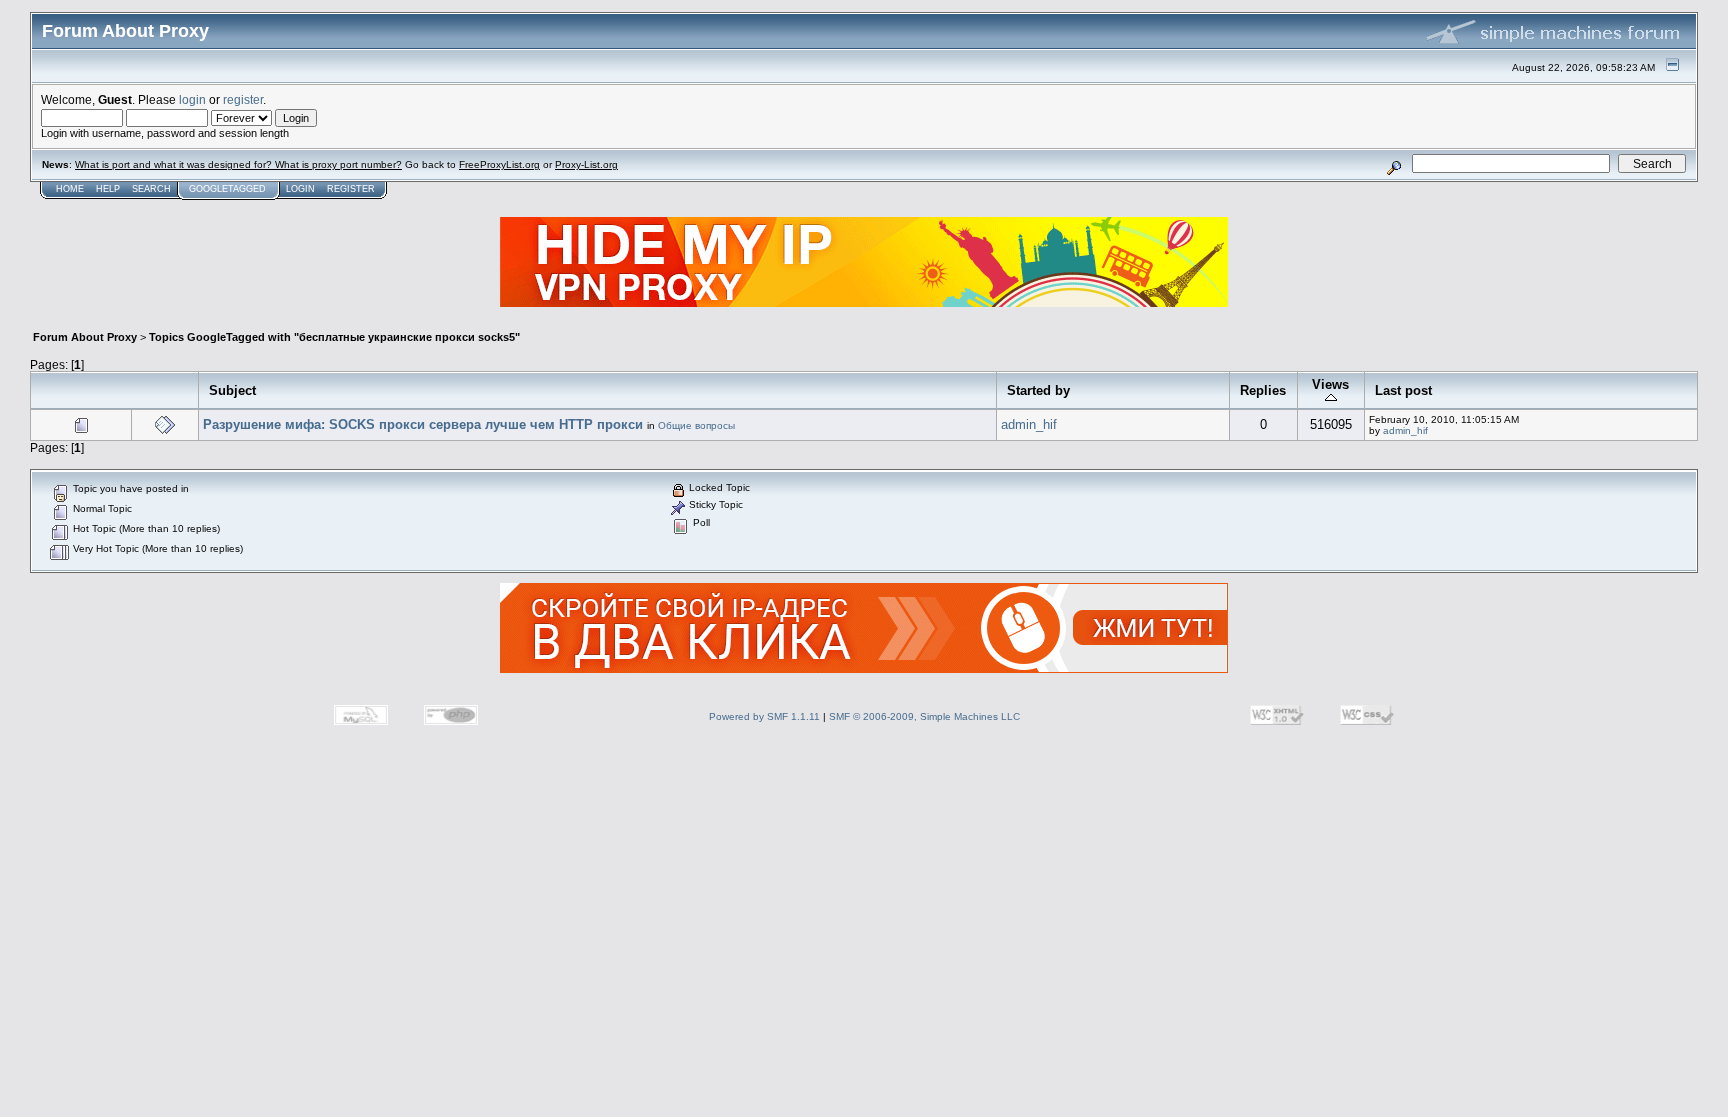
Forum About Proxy (85, 337)
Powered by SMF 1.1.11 (764, 716)
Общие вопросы (696, 425)
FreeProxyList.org (499, 164)
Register (351, 189)
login (192, 99)
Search (151, 189)
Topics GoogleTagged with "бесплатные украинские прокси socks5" (334, 337)
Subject (232, 390)
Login (300, 189)
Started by (1038, 390)
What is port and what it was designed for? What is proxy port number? (238, 164)
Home (70, 189)
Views (1330, 384)
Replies (1263, 390)
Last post (1403, 390)
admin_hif (1029, 424)
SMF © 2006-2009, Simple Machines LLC (924, 716)
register (243, 99)
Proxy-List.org (586, 164)
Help (108, 189)
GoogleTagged (227, 189)
